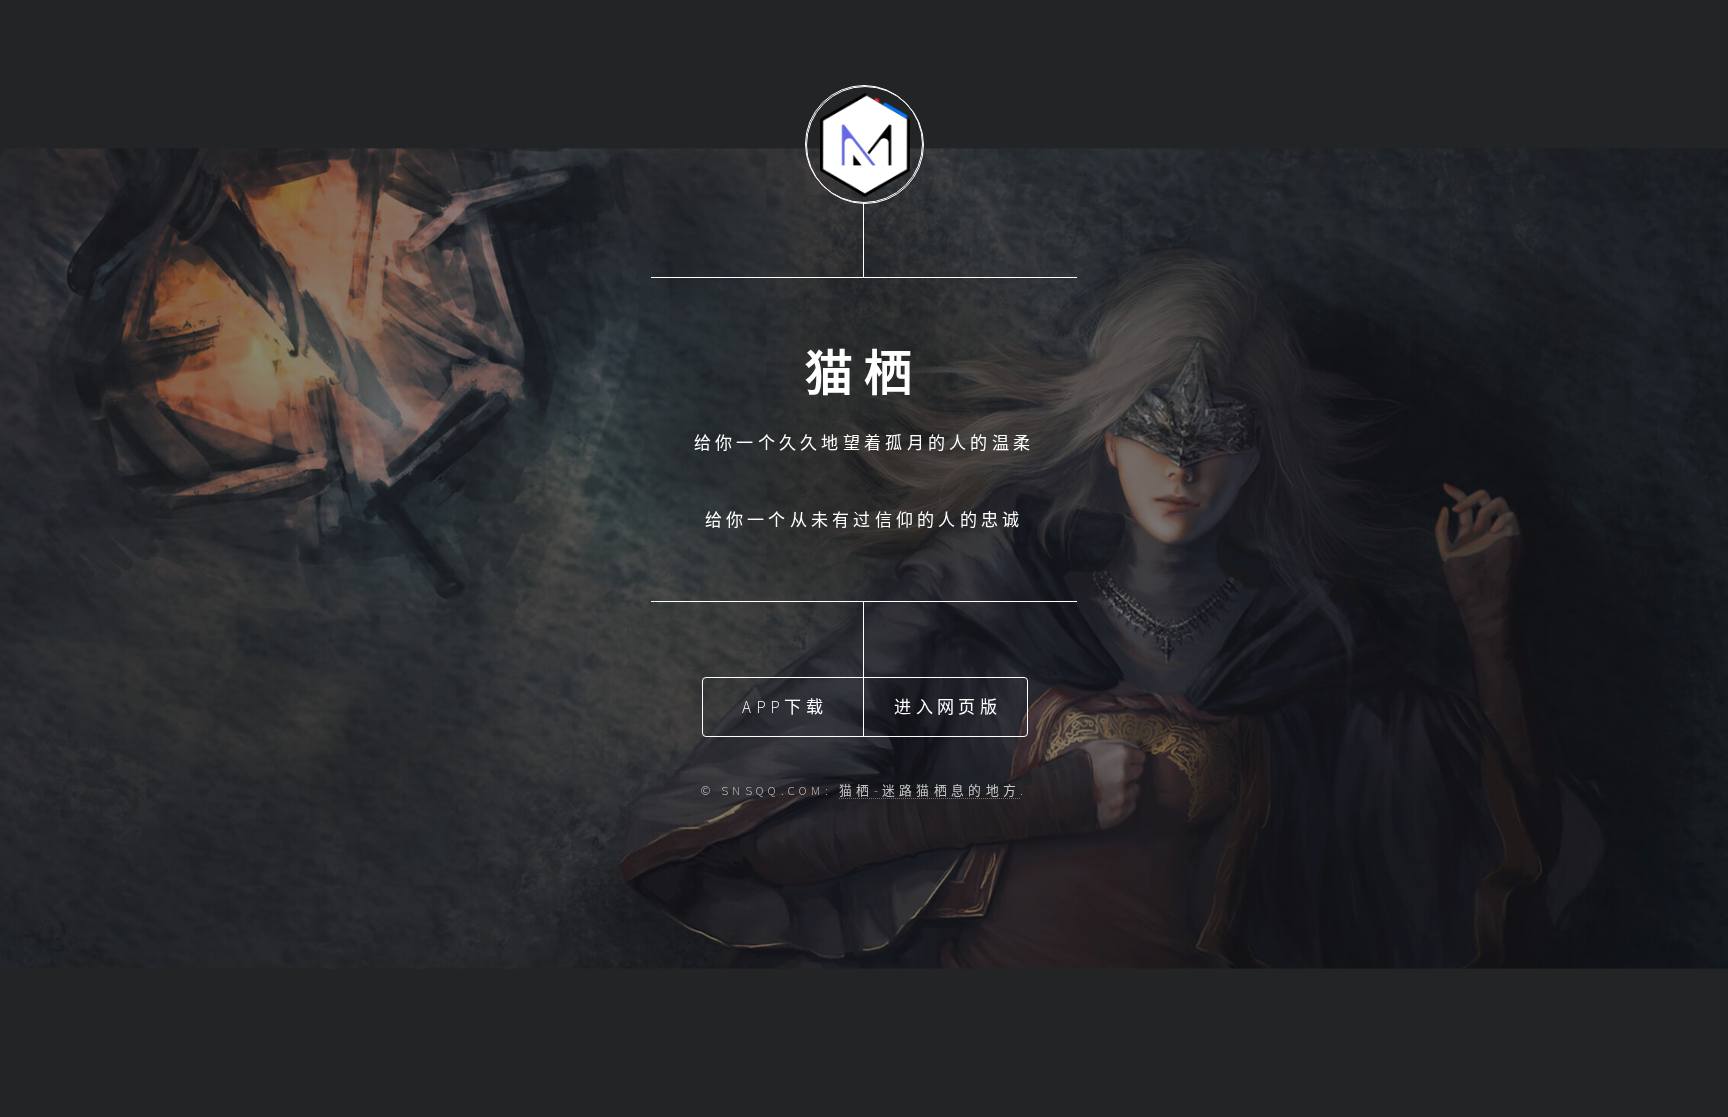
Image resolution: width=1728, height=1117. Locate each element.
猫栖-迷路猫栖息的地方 (929, 790)
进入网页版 (947, 707)
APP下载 (784, 707)
